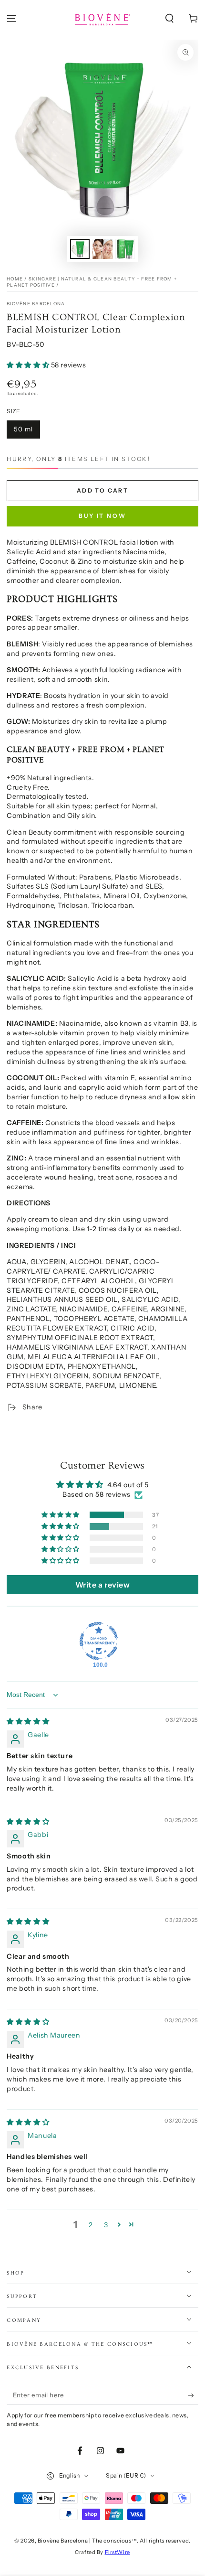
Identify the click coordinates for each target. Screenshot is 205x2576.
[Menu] (12, 19)
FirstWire (118, 2552)
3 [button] (106, 2225)
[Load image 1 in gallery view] (80, 249)
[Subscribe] (193, 2395)
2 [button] (91, 2225)
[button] (169, 19)
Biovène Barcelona (36, 304)
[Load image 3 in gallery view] (125, 249)
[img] (28, 1721)
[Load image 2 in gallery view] (102, 249)
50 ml (23, 429)
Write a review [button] (103, 1585)
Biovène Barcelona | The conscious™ (87, 2541)
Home (15, 279)
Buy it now (102, 516)
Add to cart (102, 490)
